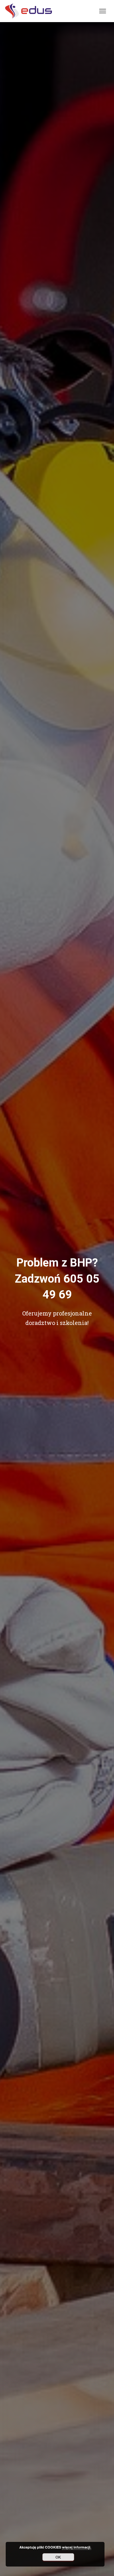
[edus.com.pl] (31, 11)
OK (58, 2557)
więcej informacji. (77, 2547)
